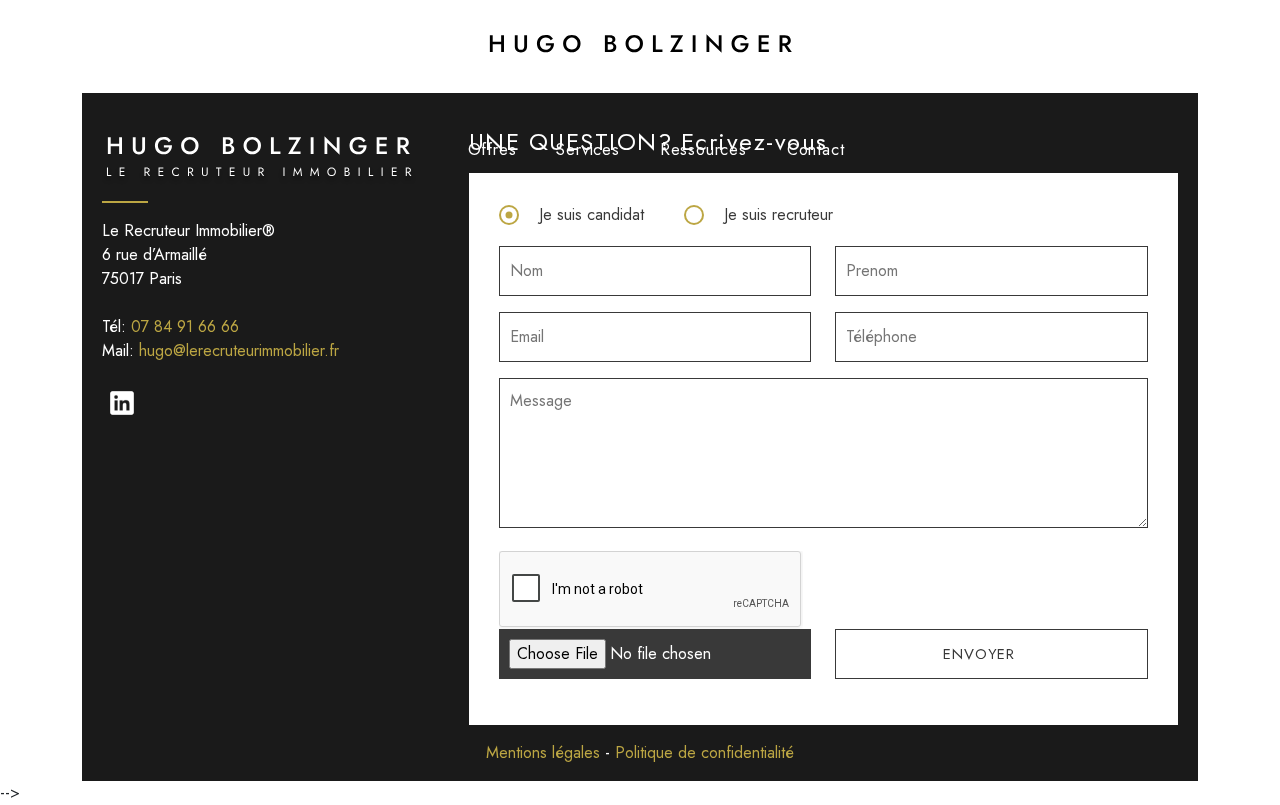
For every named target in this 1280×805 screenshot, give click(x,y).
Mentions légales (543, 752)
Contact (816, 149)
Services (587, 149)
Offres (492, 149)
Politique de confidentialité (704, 752)
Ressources (703, 149)
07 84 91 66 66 (185, 326)
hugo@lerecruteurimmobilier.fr (239, 350)
